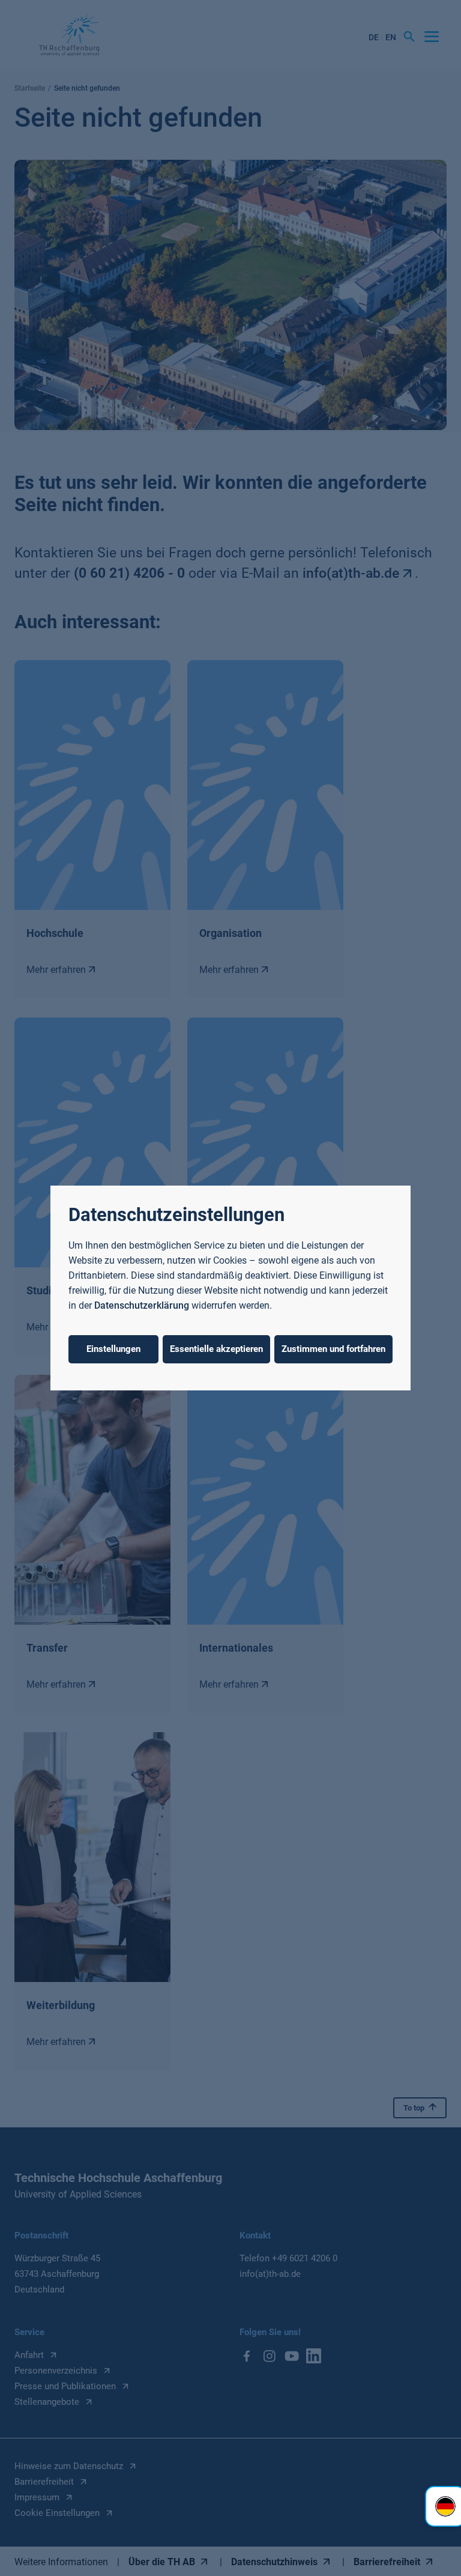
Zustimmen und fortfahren (333, 1349)
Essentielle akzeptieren (216, 1349)
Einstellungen (113, 1349)
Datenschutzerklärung (142, 1305)
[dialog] (230, 1288)
